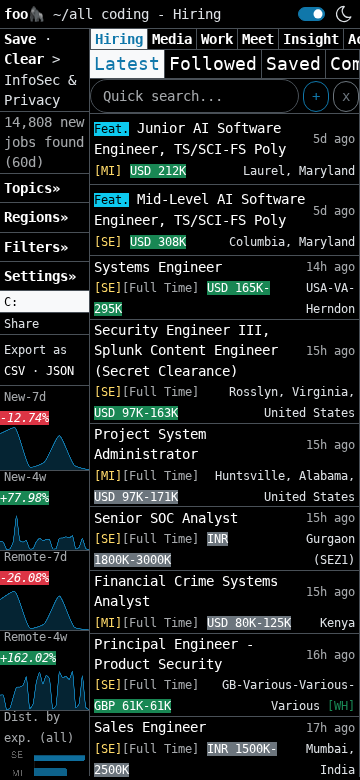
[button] (44, 302)
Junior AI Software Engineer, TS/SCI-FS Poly (190, 138)
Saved (293, 64)
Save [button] (24, 39)
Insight (311, 39)
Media (172, 39)
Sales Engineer (150, 727)
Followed (213, 64)
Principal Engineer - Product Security (174, 654)
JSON (60, 371)
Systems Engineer (158, 267)
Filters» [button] (36, 247)
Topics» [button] (32, 188)
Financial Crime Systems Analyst (186, 591)
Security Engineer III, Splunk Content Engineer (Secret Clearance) (186, 350)
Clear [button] (28, 59)
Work (217, 39)
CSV (14, 371)
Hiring (119, 39)
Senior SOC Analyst (166, 518)
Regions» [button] (36, 217)
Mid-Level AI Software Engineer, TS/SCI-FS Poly (199, 209)
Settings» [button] (40, 276)
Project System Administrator (150, 444)
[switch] (311, 14)
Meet (258, 39)
